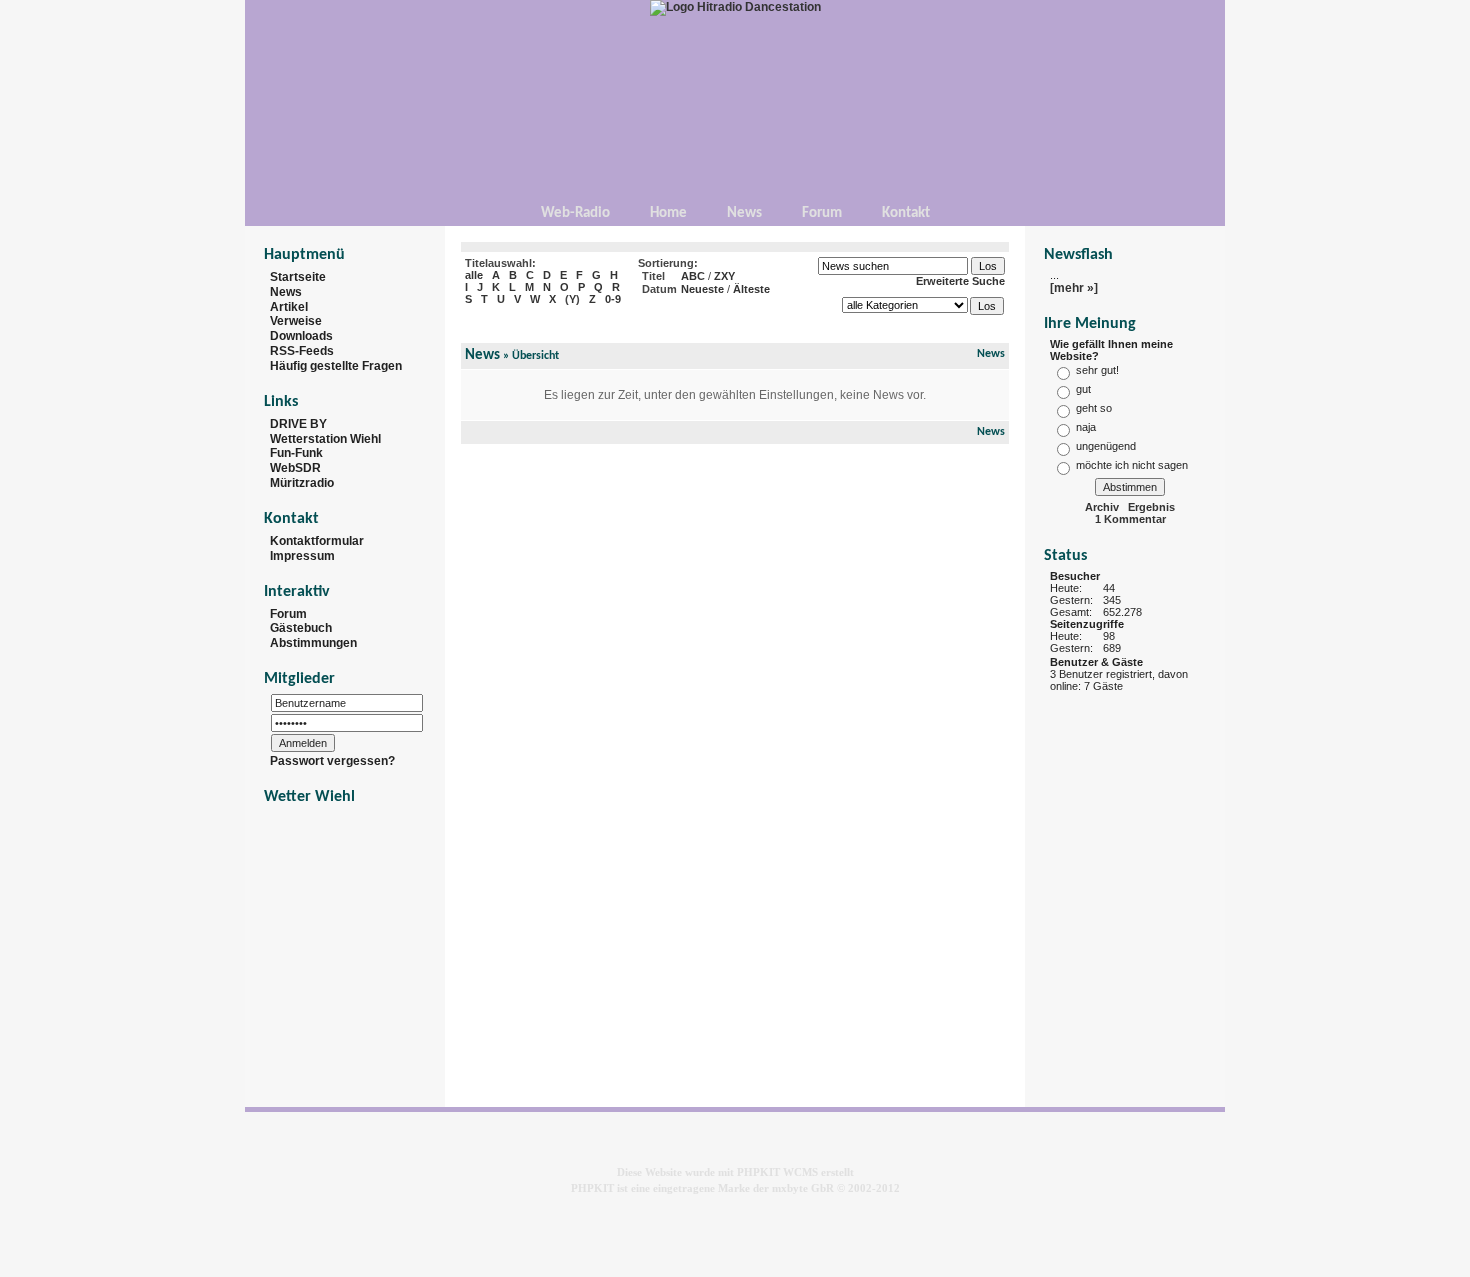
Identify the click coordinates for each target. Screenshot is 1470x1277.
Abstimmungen (313, 643)
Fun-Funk (296, 453)
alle (474, 275)
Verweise (296, 321)
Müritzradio (302, 483)
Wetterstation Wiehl (325, 438)
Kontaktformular (317, 541)
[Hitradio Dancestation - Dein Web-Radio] (735, 7)
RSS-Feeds (302, 351)
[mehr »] (1074, 288)
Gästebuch (301, 628)
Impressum (302, 556)
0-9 (613, 299)
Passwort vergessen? (332, 761)
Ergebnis (1151, 507)
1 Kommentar (1130, 519)
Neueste (702, 289)
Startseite (298, 277)
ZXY (724, 276)
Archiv (1102, 507)
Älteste (751, 289)
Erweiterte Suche (960, 281)
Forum (822, 213)
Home (668, 213)
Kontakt (906, 213)
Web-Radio (575, 213)
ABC (693, 276)
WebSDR (295, 468)
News (744, 213)
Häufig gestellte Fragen (336, 366)
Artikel (289, 306)
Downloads (301, 336)
